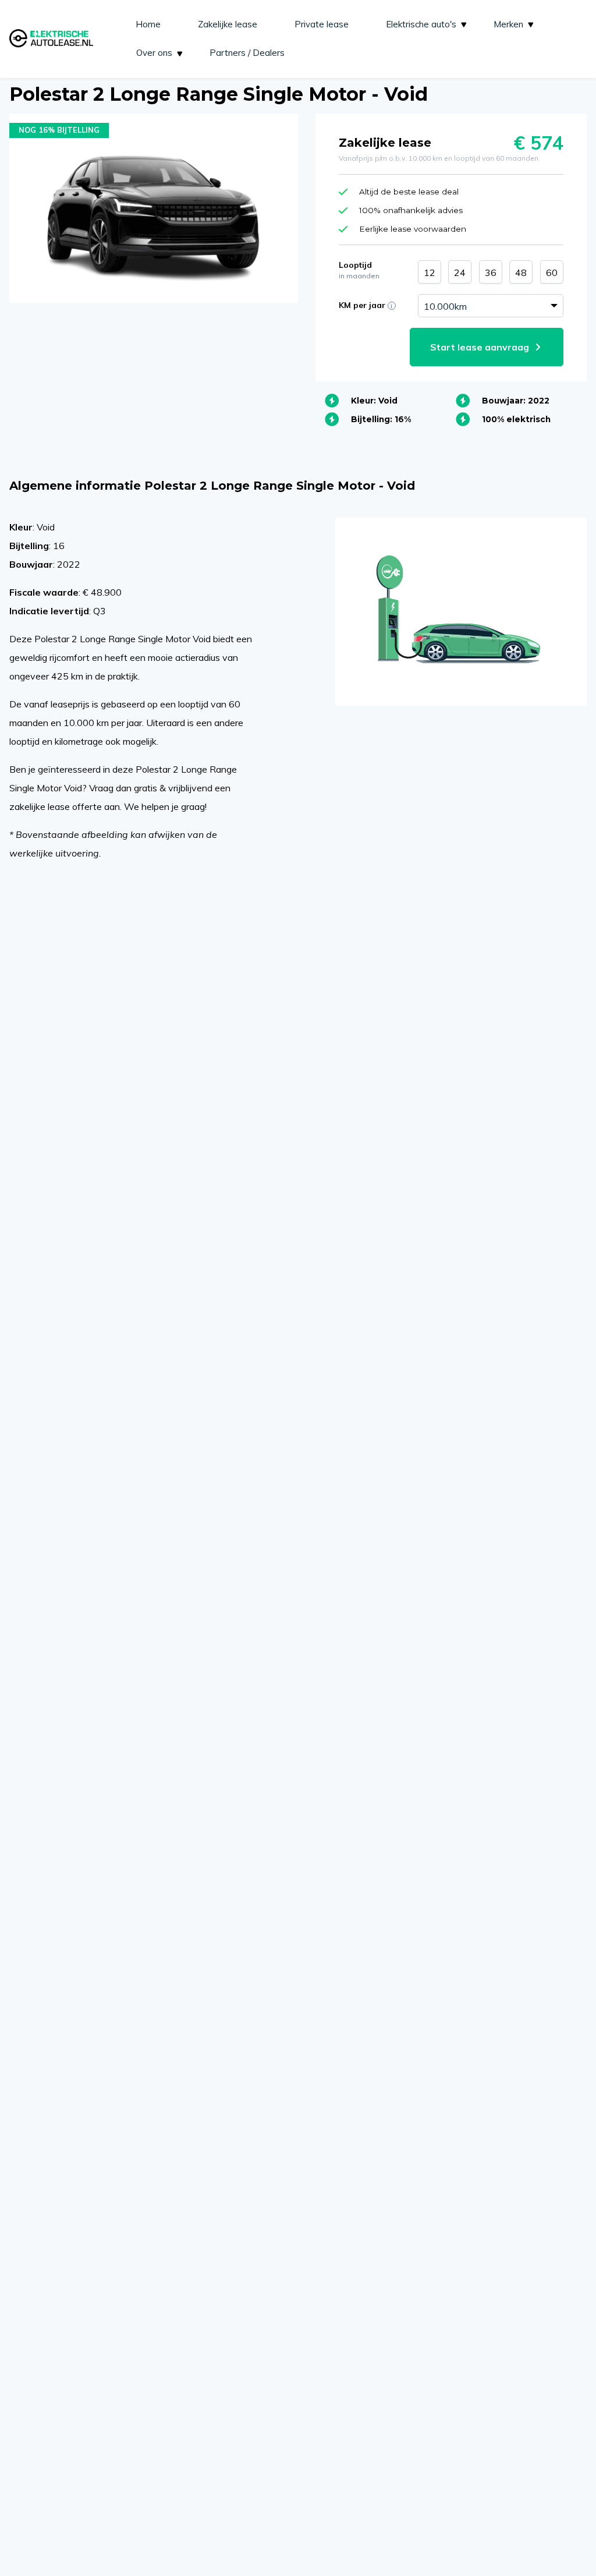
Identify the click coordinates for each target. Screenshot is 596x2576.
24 (460, 273)
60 (552, 273)
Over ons (154, 53)
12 (430, 273)
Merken (508, 24)
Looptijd (359, 270)
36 (491, 273)
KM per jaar (376, 305)
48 (521, 273)
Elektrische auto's (421, 24)
